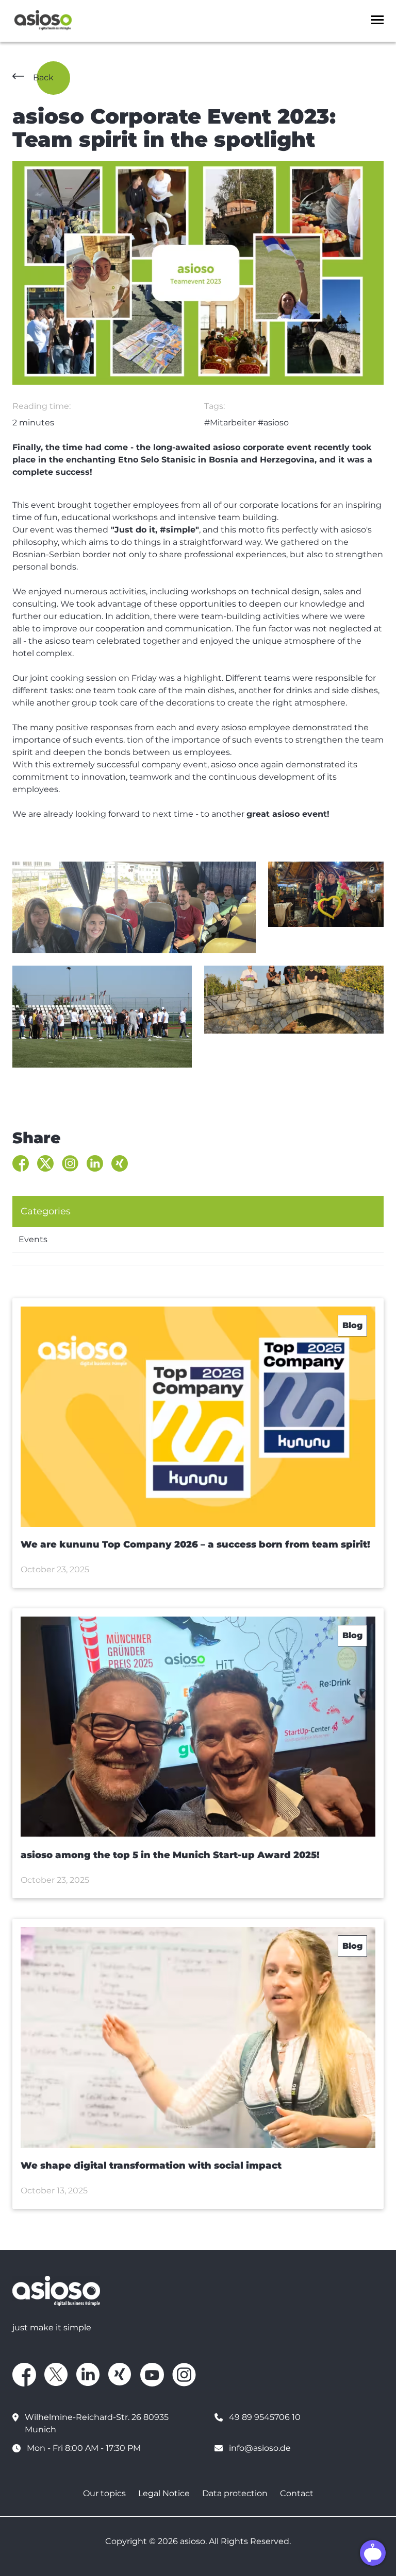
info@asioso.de (260, 2448)
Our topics (104, 2493)
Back (43, 78)
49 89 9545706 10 (265, 2417)
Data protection (235, 2493)
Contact (297, 2493)
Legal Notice (164, 2493)
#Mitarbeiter (230, 423)
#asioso (273, 423)
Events (33, 1239)
